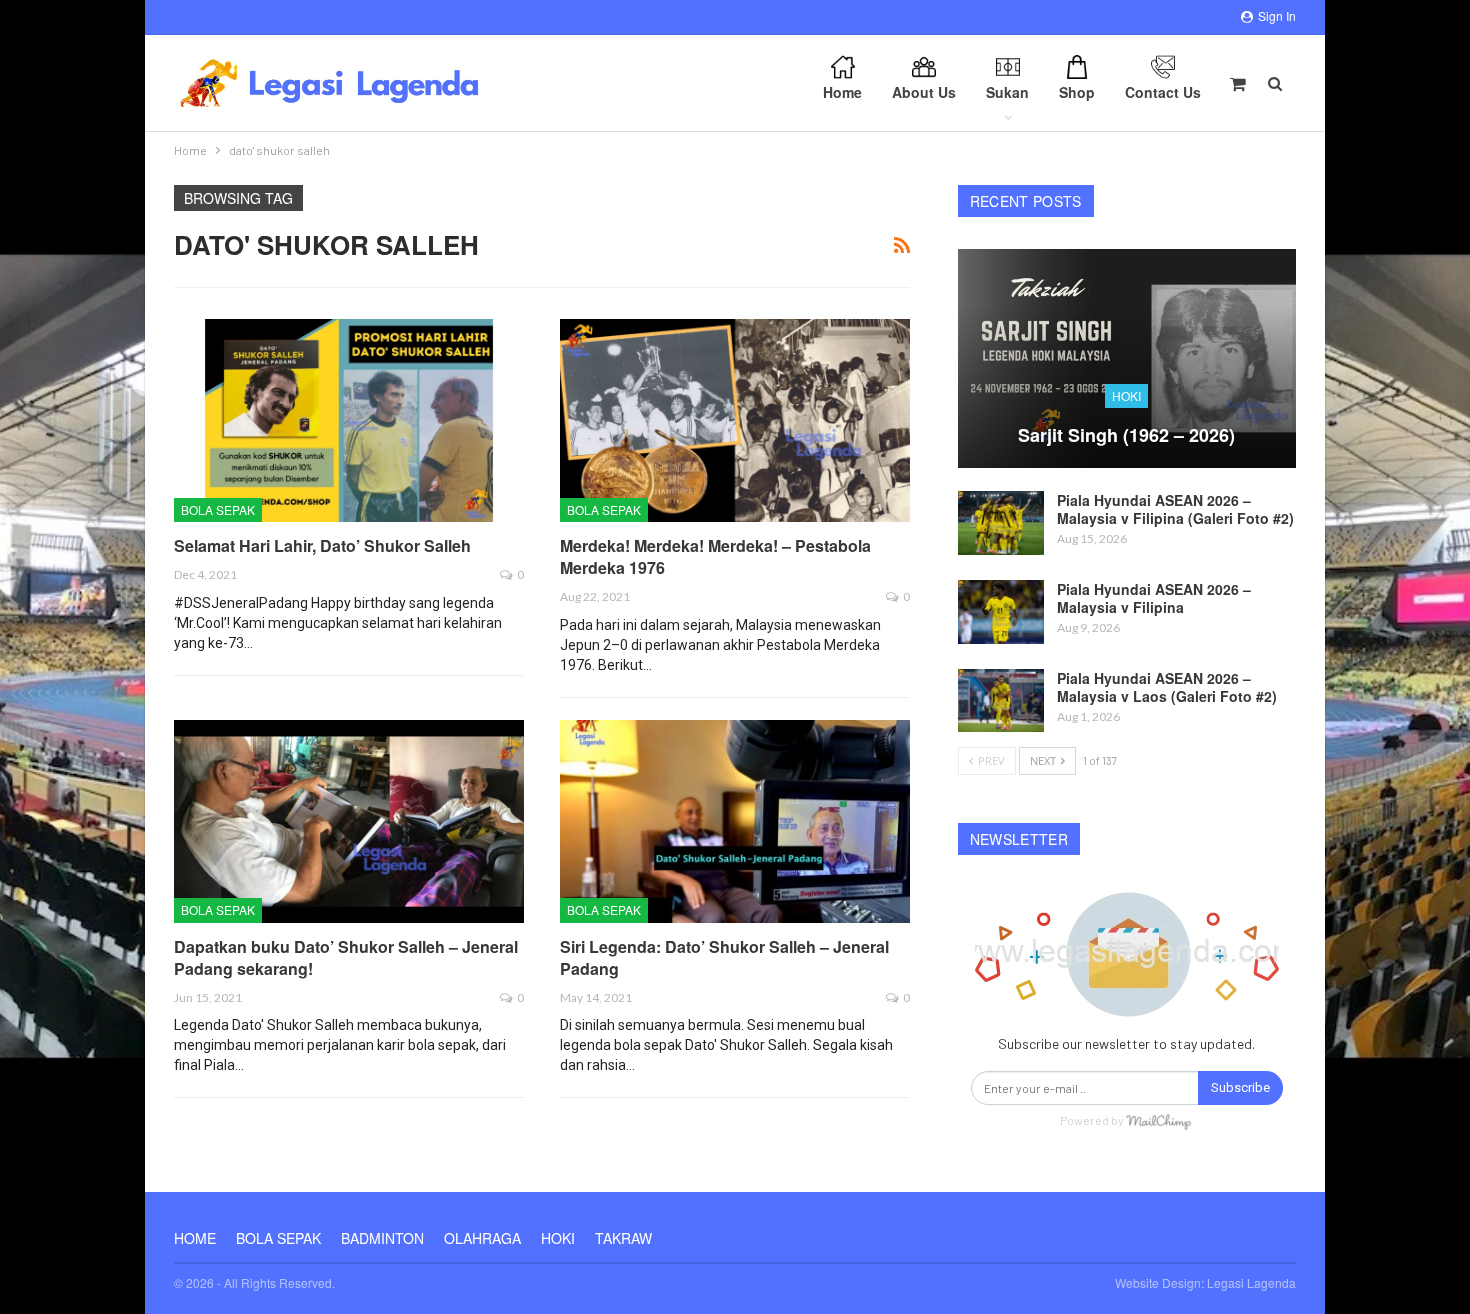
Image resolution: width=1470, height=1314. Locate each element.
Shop (1077, 92)
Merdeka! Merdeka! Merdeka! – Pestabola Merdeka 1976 (715, 556)
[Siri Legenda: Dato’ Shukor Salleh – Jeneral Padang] (735, 821)
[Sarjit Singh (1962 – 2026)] (1127, 359)
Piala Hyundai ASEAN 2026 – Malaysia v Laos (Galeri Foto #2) (1167, 687)
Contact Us (1163, 92)
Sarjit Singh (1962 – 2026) (1126, 435)
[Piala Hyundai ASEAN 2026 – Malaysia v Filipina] (1001, 612)
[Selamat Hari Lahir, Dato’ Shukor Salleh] (349, 420)
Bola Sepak (218, 509)
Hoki (1126, 395)
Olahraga (482, 1238)
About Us (924, 92)
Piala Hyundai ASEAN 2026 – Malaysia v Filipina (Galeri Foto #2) (1175, 509)
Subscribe (1240, 1087)
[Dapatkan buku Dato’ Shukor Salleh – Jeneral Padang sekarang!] (349, 821)
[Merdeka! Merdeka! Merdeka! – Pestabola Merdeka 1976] (735, 420)
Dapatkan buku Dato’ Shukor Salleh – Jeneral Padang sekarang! (346, 957)
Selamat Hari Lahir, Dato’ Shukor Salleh (322, 545)
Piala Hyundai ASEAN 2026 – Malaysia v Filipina (1154, 598)
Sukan (1007, 92)
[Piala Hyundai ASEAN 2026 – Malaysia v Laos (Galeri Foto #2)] (1001, 701)
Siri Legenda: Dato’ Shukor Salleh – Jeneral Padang (724, 957)
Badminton (382, 1238)
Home (842, 92)
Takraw (623, 1238)
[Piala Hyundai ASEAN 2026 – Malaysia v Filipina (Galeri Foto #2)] (1001, 523)
